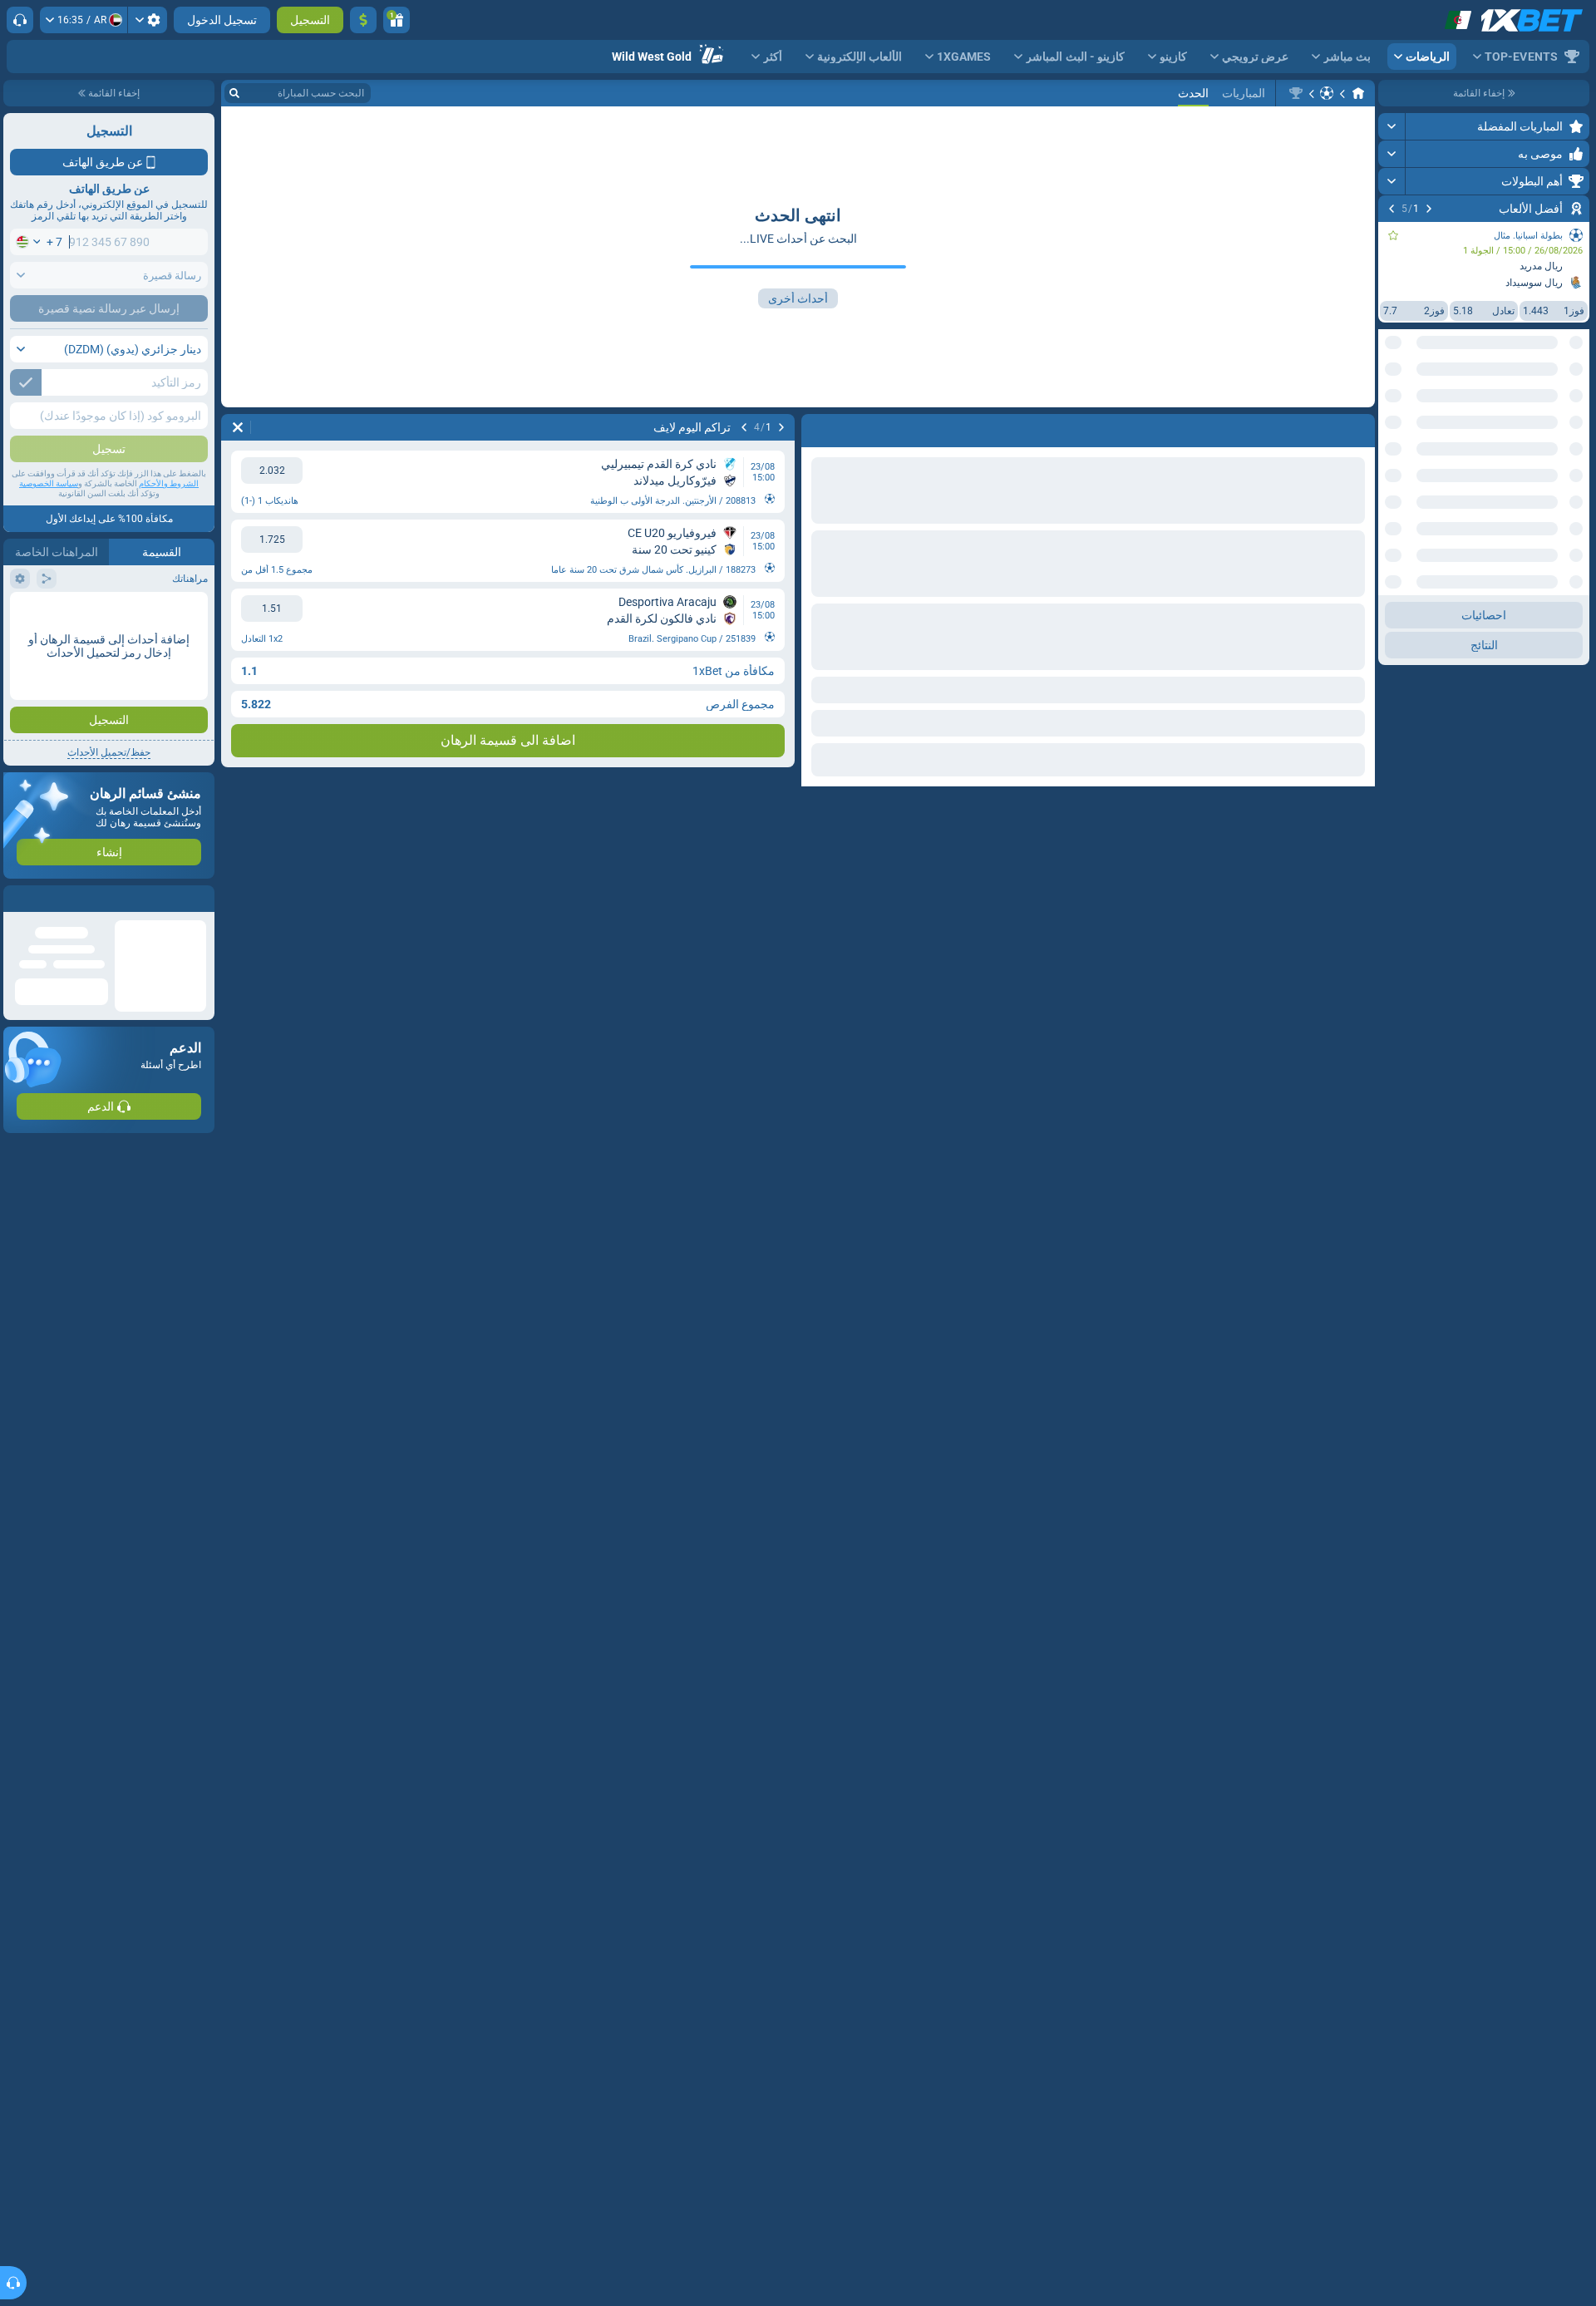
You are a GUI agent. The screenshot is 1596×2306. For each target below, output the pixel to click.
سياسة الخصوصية (49, 483)
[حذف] (238, 427)
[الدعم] (20, 20)
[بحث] (234, 93)
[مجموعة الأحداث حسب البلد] (1392, 405)
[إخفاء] (1392, 458)
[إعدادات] (148, 20)
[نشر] (1392, 126)
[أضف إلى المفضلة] (1393, 235)
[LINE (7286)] (1358, 93)
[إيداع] (363, 20)
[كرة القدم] (1327, 93)
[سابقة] (1429, 209)
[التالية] (1392, 209)
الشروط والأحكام (169, 483)
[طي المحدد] (1411, 405)
